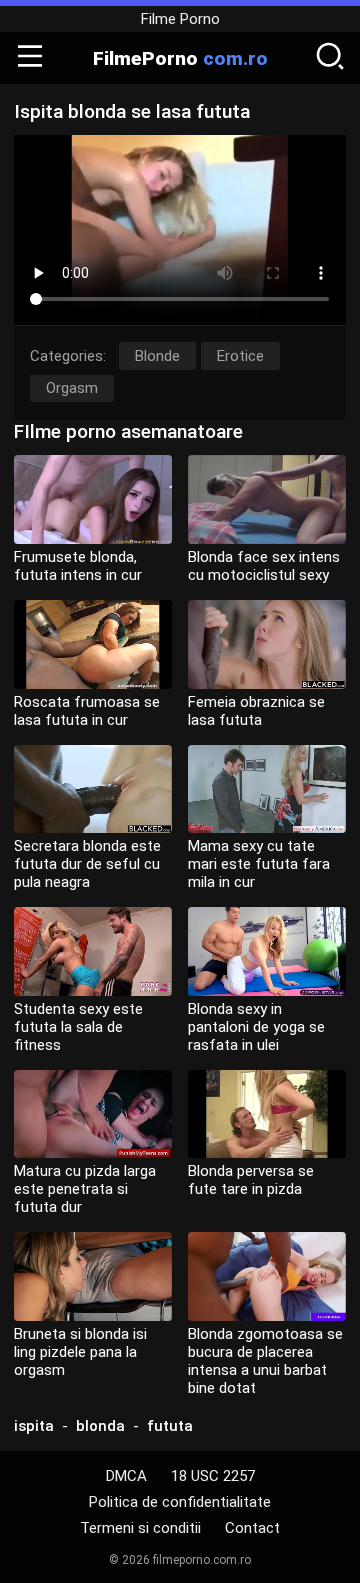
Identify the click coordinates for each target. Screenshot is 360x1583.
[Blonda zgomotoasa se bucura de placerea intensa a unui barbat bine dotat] (267, 1276)
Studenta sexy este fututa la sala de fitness (78, 1027)
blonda (100, 1426)
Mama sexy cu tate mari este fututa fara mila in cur (259, 864)
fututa (170, 1426)
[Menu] (30, 58)
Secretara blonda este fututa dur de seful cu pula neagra (87, 864)
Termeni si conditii (140, 1528)
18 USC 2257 (213, 1476)
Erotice (240, 356)
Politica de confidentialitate (180, 1502)
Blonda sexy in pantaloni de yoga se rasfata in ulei (256, 1027)
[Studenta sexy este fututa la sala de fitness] (93, 951)
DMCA (126, 1476)
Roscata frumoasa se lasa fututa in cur (87, 711)
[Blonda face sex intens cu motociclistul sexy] (267, 499)
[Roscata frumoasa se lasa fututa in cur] (93, 644)
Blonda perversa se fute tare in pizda (251, 1180)
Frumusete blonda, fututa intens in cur (78, 566)
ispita (34, 1426)
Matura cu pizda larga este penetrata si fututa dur (85, 1189)
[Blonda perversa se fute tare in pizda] (267, 1114)
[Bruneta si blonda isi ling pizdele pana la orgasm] (93, 1276)
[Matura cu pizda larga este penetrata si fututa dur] (93, 1114)
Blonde (157, 356)
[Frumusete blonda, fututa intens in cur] (93, 499)
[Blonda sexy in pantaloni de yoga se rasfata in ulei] (267, 951)
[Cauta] (330, 58)
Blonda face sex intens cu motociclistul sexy (264, 566)
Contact (252, 1528)
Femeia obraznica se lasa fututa (256, 711)
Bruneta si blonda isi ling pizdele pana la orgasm (80, 1352)
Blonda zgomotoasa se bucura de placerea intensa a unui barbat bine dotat (265, 1361)
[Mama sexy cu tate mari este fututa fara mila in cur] (267, 789)
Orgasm (72, 388)
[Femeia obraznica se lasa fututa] (267, 644)
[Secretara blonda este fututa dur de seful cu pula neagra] (93, 789)
